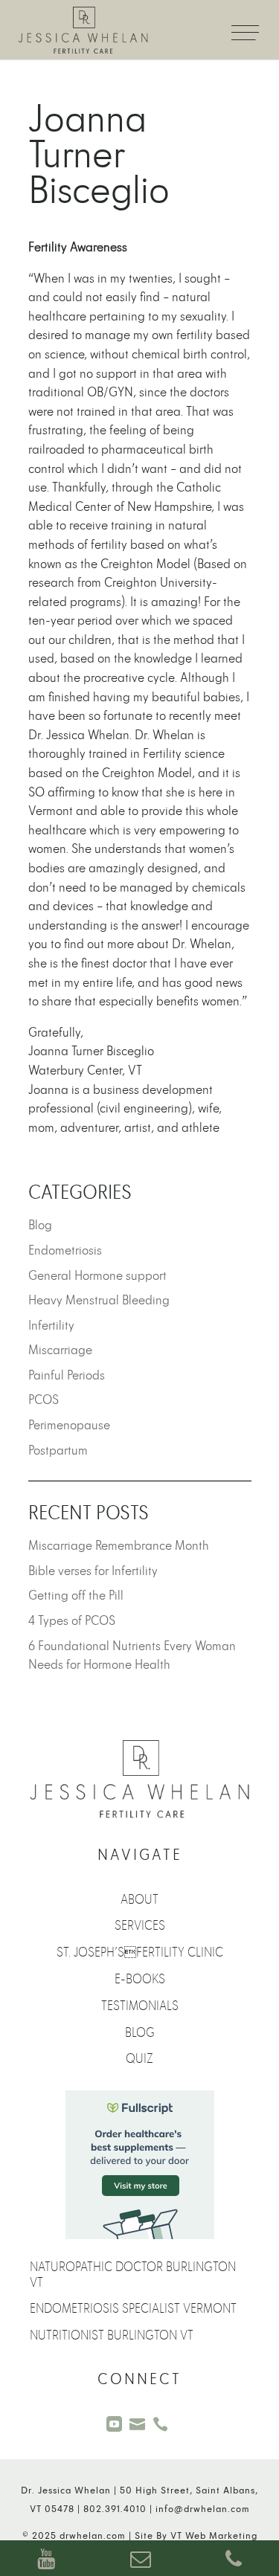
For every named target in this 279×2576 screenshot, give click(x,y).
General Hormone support (97, 1276)
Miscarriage (60, 1350)
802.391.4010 (115, 2509)
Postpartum (58, 1450)
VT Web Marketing (214, 2536)
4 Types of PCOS (72, 1621)
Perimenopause (69, 1425)
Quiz (139, 2059)
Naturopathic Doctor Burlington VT (133, 2275)
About (139, 1900)
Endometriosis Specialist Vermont (133, 2309)
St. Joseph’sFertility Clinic (140, 1952)
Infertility (51, 1326)
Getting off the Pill (76, 1595)
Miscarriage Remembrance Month (119, 1546)
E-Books (140, 1979)
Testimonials (140, 2006)
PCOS (44, 1400)
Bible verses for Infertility (93, 1571)
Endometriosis (65, 1250)
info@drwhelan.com (203, 2509)
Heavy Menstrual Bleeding (99, 1300)
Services (140, 1926)
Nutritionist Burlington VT (112, 2335)
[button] (242, 22)
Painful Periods (67, 1375)
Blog (40, 1225)
